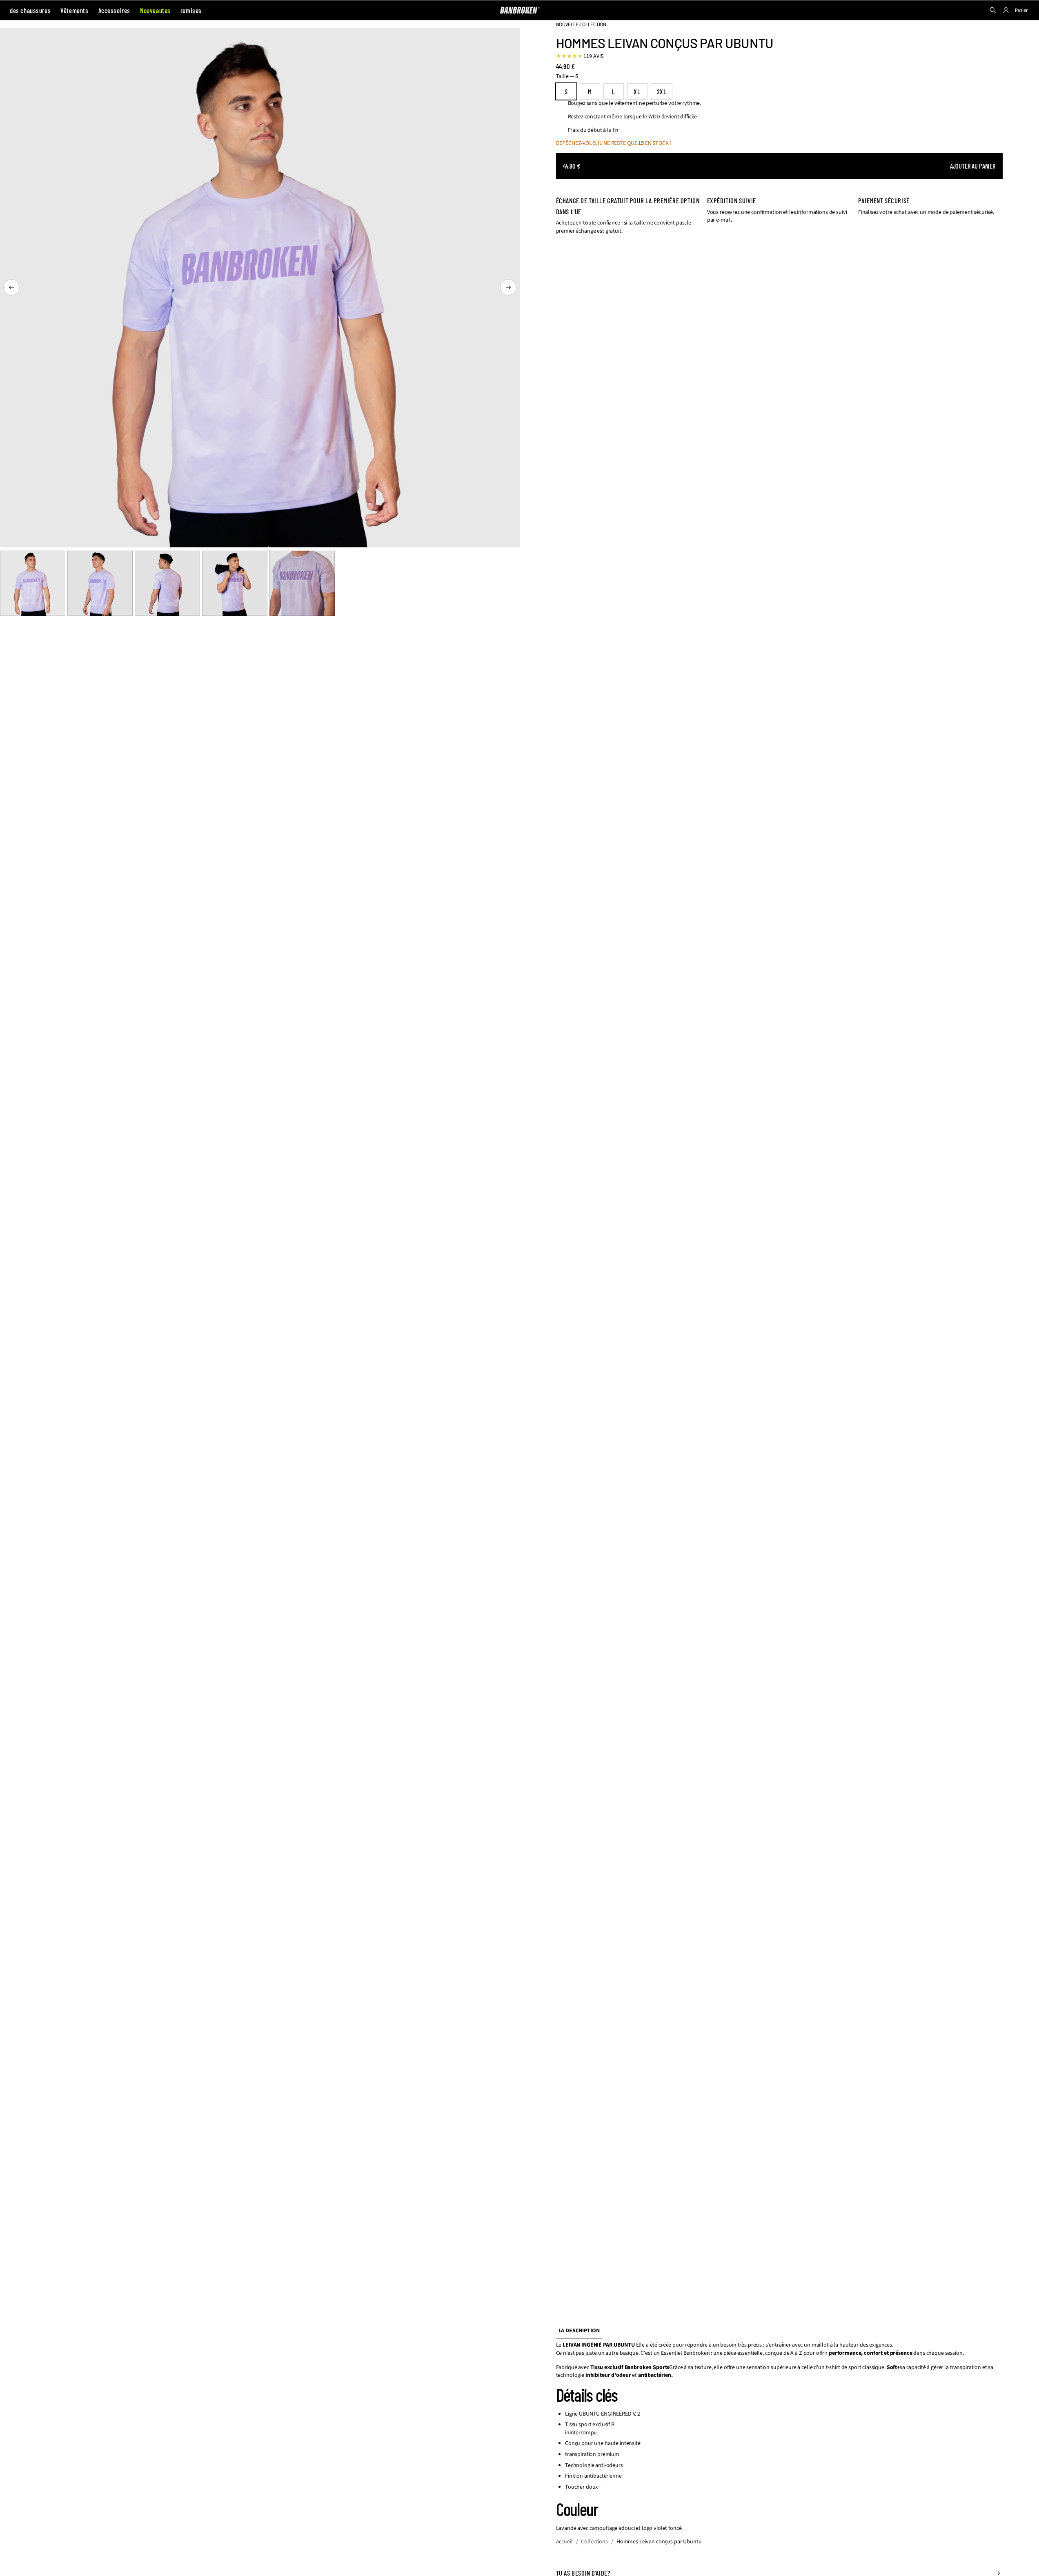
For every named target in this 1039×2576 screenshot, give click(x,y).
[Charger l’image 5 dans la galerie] (302, 583)
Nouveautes (155, 10)
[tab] (579, 2331)
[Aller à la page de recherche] (993, 10)
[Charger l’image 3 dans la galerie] (167, 583)
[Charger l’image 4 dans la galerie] (235, 583)
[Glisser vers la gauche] (11, 287)
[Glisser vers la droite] (508, 287)
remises (191, 10)
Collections (594, 2542)
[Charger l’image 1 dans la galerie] (33, 583)
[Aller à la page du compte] (1006, 10)
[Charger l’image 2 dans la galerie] (100, 583)
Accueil (564, 2542)
